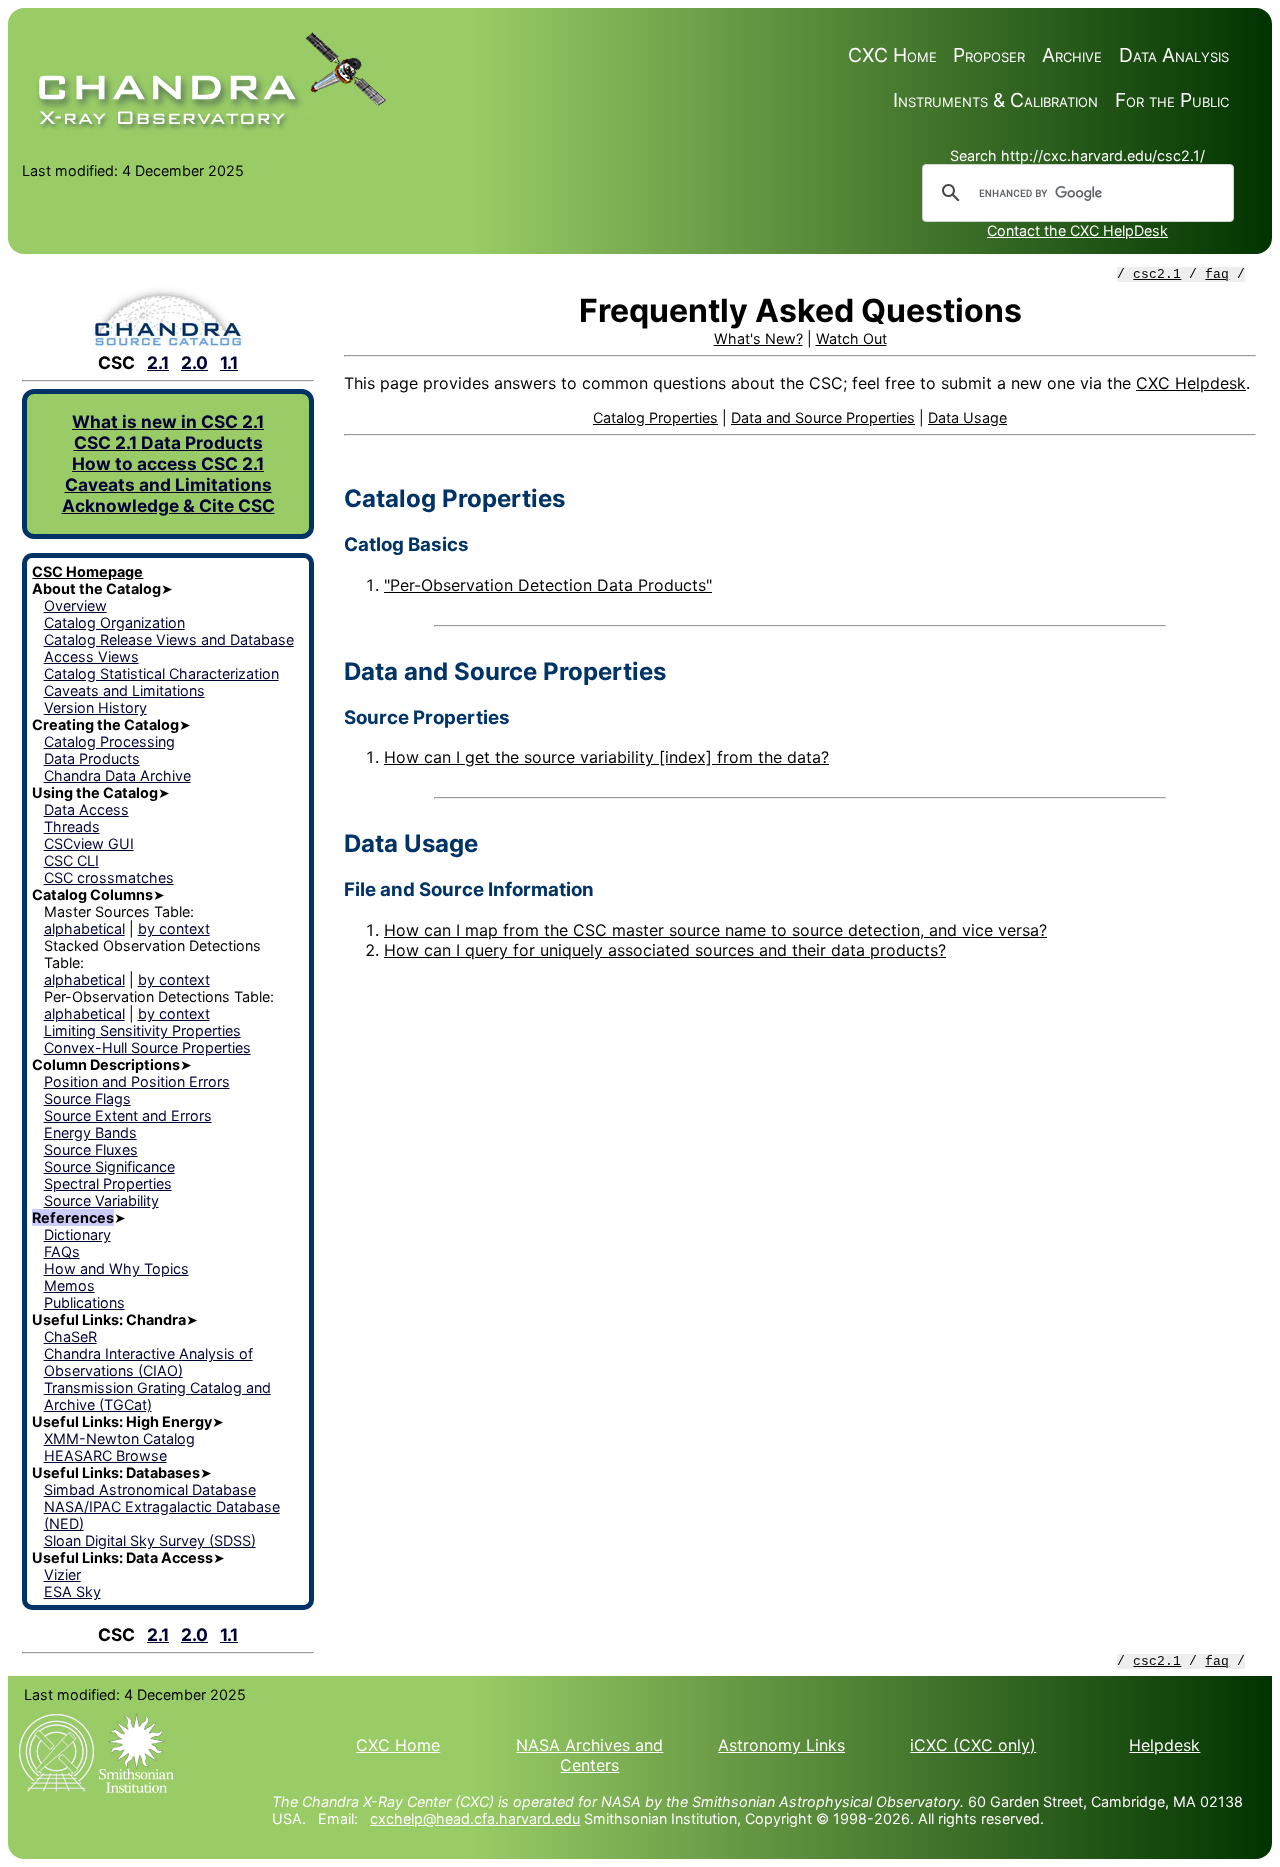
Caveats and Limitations (168, 484)
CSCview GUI (89, 843)
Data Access (86, 809)
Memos (69, 1285)
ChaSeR (70, 1336)
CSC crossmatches (109, 877)
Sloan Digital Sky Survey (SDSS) (150, 1540)
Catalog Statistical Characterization (161, 673)
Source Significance (109, 1166)
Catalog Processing (109, 741)
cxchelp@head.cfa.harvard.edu (475, 1818)
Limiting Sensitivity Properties (142, 1030)
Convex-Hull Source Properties (147, 1047)
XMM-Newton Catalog (119, 1438)
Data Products (92, 758)
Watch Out (851, 338)
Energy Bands (90, 1132)
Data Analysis (1174, 55)
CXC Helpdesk (1191, 383)
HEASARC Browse (105, 1455)
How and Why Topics (116, 1268)
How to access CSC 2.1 (168, 463)
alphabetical (84, 928)
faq (1217, 274)
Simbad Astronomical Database (150, 1489)
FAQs (62, 1251)
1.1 (229, 362)
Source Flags (87, 1098)
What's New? (758, 338)
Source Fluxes (91, 1149)
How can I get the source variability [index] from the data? (606, 757)
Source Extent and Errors (128, 1115)
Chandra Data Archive (117, 775)
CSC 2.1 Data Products (168, 442)
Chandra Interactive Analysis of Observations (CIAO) (148, 1362)
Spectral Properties (108, 1183)
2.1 (158, 362)
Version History (95, 707)
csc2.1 (1157, 274)
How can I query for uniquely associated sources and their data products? (665, 950)
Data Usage (967, 417)
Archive (1072, 55)
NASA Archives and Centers (589, 1755)
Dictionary (77, 1234)
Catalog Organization (114, 622)
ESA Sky (72, 1591)
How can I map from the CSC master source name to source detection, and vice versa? (715, 930)
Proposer (989, 55)
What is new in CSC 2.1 (168, 421)
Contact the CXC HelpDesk (1077, 230)
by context (174, 928)
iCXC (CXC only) (973, 1745)
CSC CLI (71, 860)
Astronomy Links (781, 1745)
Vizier (62, 1574)
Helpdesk (1164, 1745)
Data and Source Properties (823, 417)
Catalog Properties (655, 417)
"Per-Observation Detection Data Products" (548, 585)
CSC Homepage (87, 571)
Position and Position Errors (137, 1081)
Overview (75, 605)
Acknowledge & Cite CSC (168, 505)
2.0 (194, 362)
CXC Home (892, 55)
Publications (84, 1302)
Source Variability (101, 1200)
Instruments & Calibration (995, 100)
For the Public (1172, 100)
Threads (72, 826)
